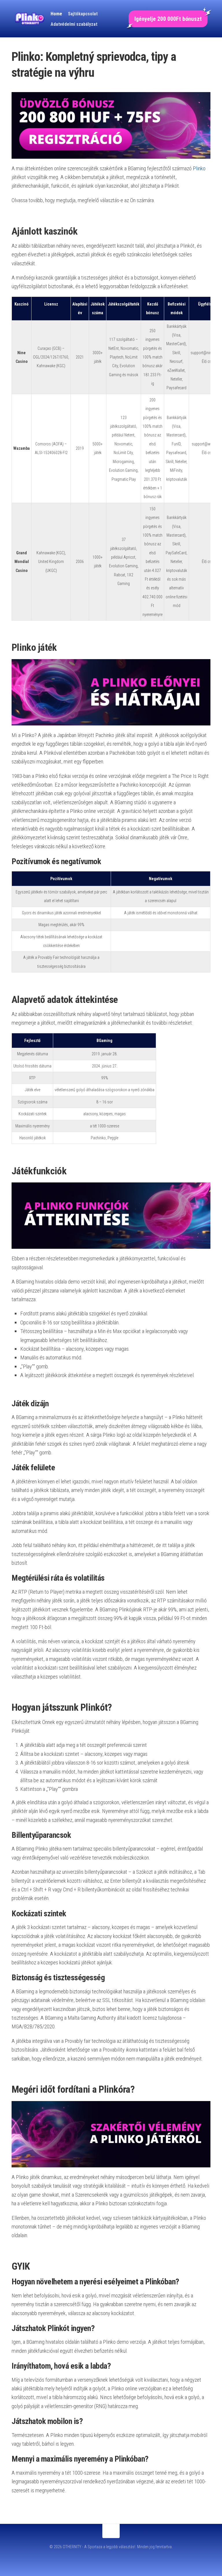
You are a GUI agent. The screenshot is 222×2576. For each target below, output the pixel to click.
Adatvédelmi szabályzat (74, 24)
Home (56, 14)
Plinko (199, 168)
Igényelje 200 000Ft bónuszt (168, 19)
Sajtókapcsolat (83, 14)
